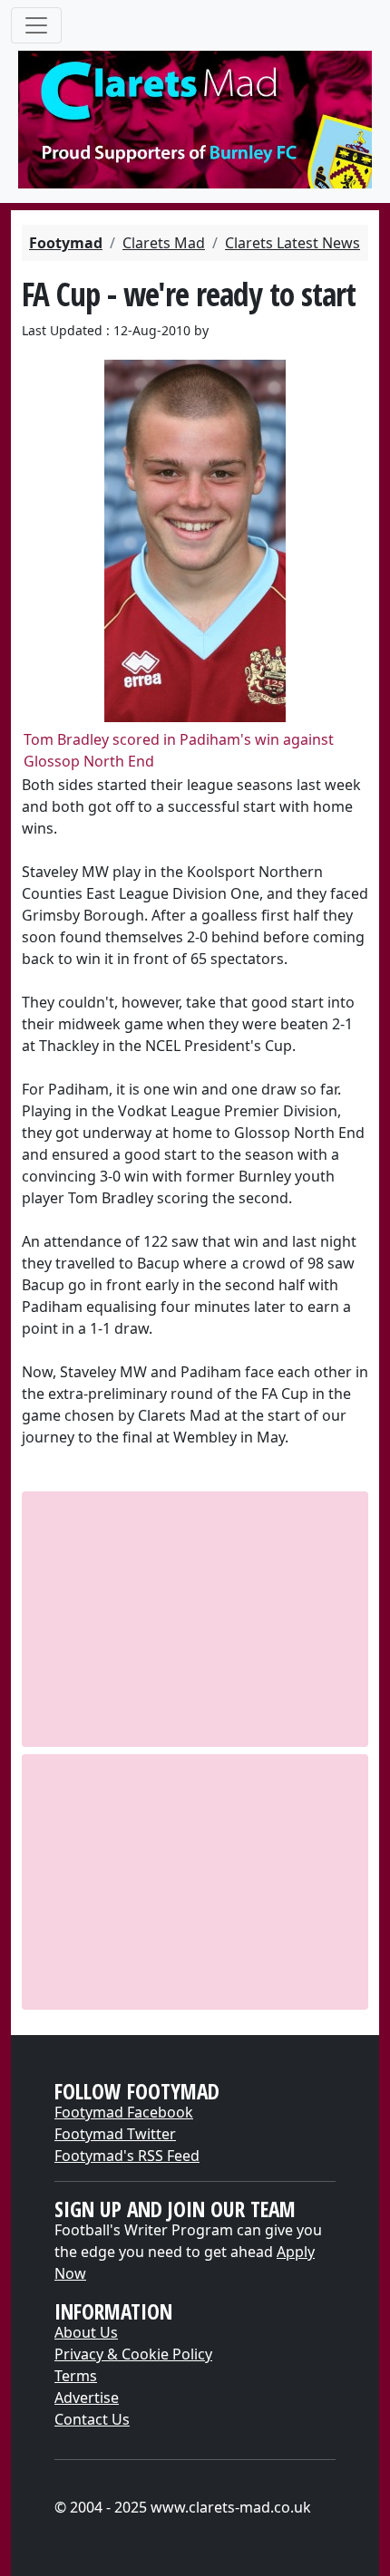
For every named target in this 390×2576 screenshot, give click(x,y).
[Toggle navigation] (36, 25)
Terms (76, 2376)
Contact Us (92, 2419)
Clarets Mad (164, 243)
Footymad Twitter (115, 2134)
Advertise (87, 2398)
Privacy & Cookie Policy (133, 2354)
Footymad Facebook (124, 2112)
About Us (86, 2332)
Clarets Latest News (292, 243)
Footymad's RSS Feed (127, 2156)
